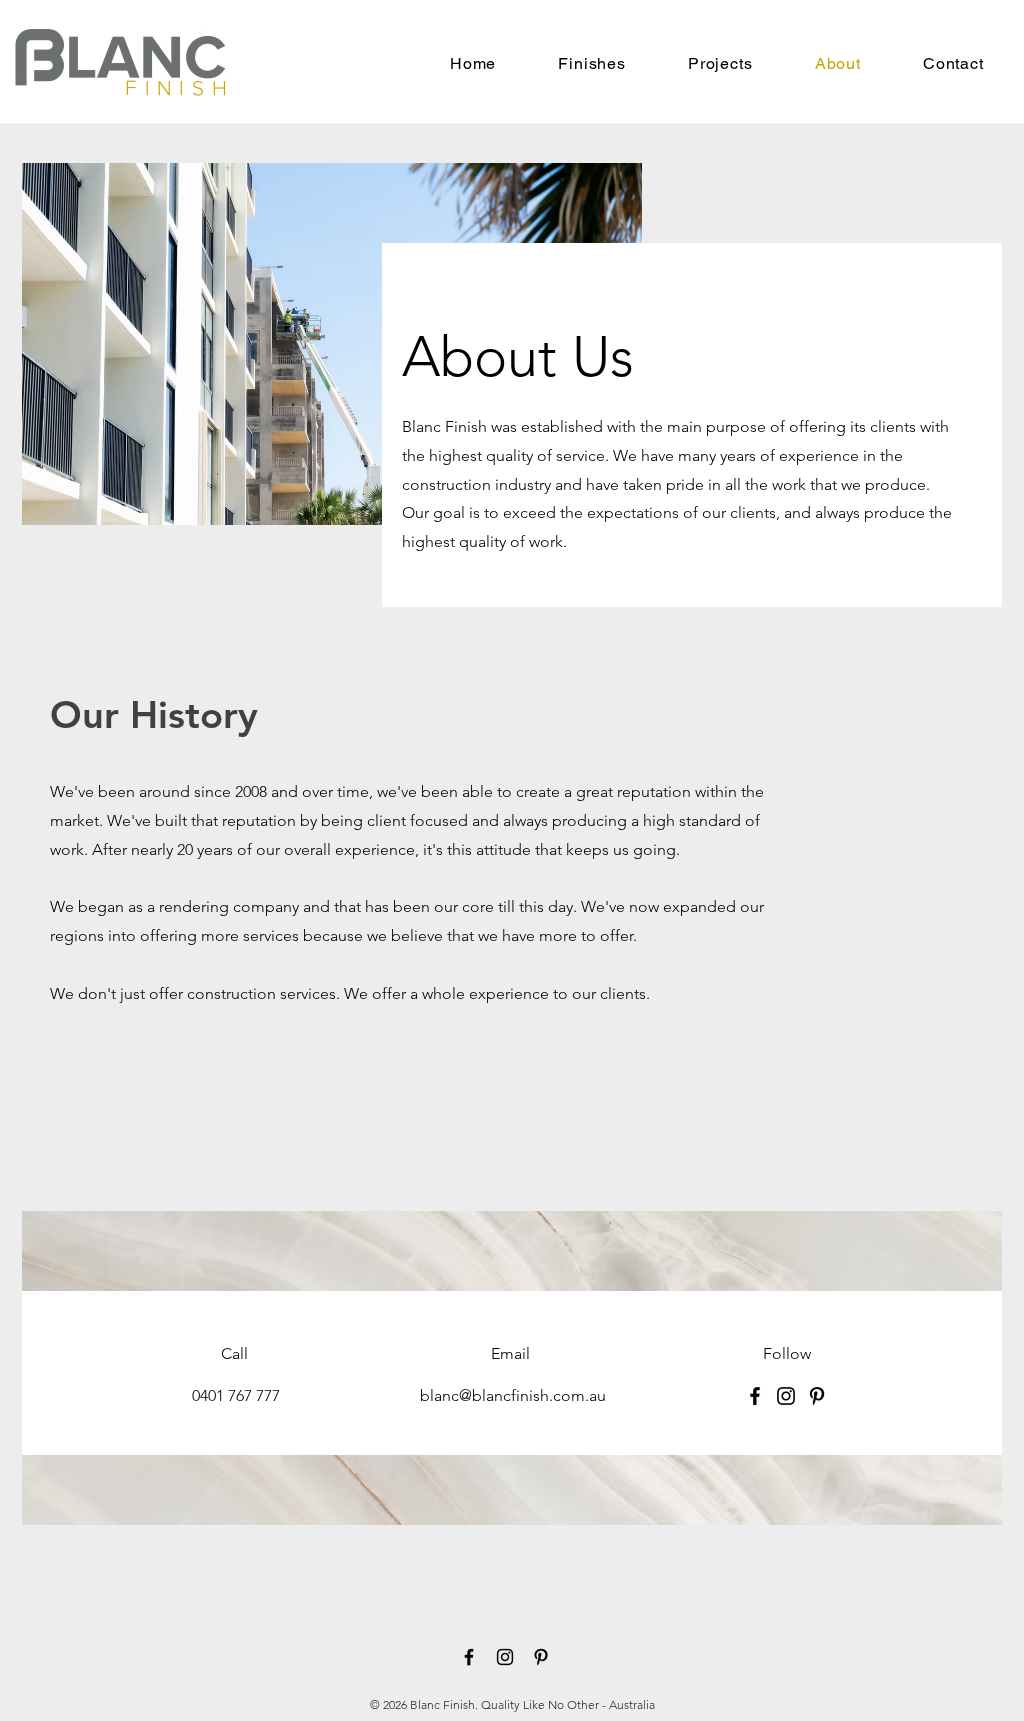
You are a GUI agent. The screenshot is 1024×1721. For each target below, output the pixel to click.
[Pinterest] (817, 1396)
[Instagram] (786, 1396)
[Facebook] (755, 1396)
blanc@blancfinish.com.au (513, 1395)
